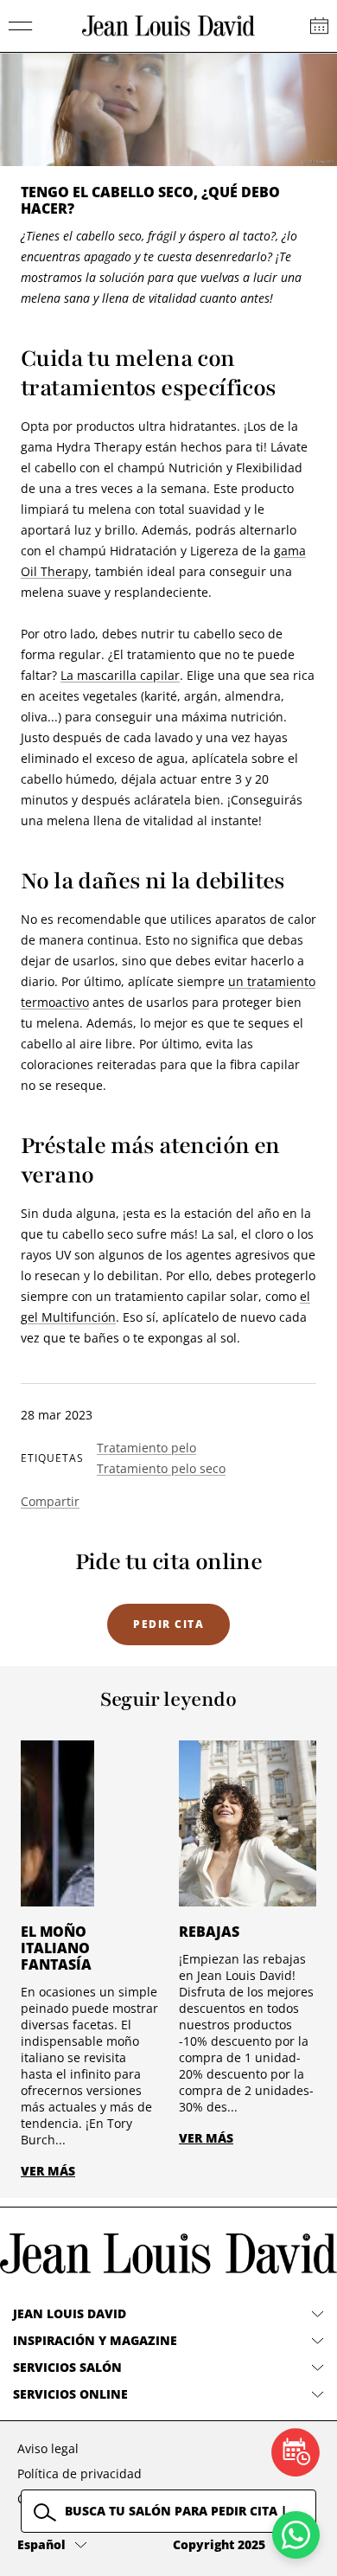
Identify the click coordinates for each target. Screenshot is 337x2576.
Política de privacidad (79, 2473)
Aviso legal (48, 2448)
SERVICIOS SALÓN (67, 2367)
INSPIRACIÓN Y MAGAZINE (95, 2340)
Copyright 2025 (219, 2544)
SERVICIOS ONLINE (70, 2394)
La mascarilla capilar (120, 675)
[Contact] (319, 26)
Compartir (50, 1501)
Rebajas (209, 1932)
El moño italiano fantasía (56, 1948)
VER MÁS (48, 2171)
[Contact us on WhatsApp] (296, 2535)
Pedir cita (168, 1624)
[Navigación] (21, 26)
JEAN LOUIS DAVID (70, 2313)
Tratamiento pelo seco (161, 1468)
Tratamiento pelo (146, 1448)
